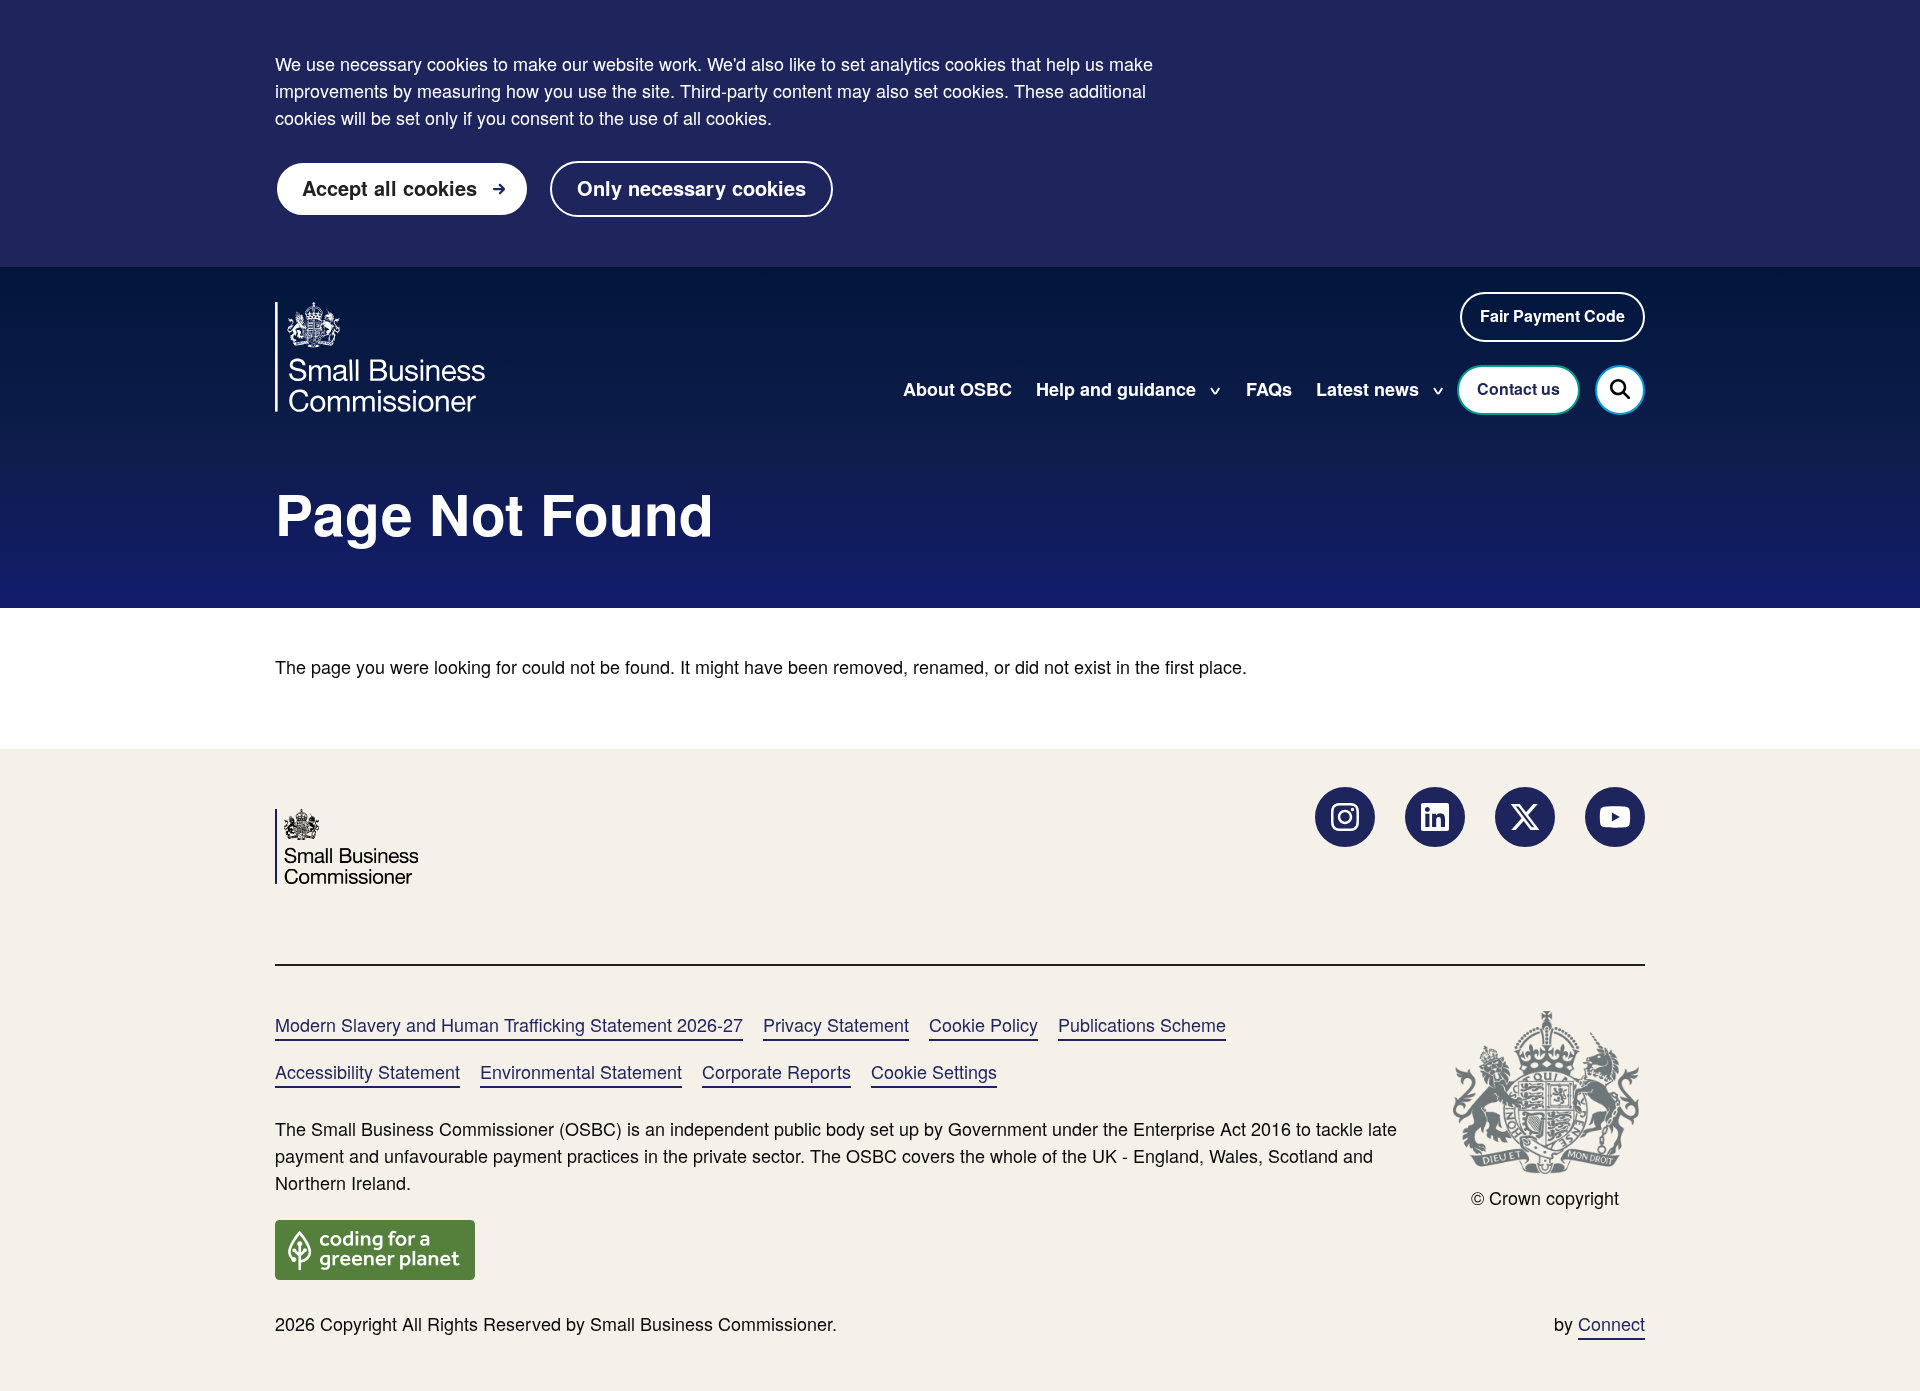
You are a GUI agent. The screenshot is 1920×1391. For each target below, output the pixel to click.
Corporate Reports (776, 1071)
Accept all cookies (389, 187)
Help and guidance (1116, 389)
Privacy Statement (836, 1024)
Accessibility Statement (367, 1071)
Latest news (1367, 389)
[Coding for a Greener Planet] (375, 1247)
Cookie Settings (934, 1071)
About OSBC (957, 389)
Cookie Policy (983, 1024)
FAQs (1269, 389)
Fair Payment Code (1552, 315)
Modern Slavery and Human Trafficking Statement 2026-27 (509, 1024)
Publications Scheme (1142, 1024)
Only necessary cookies (691, 187)
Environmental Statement (581, 1071)
